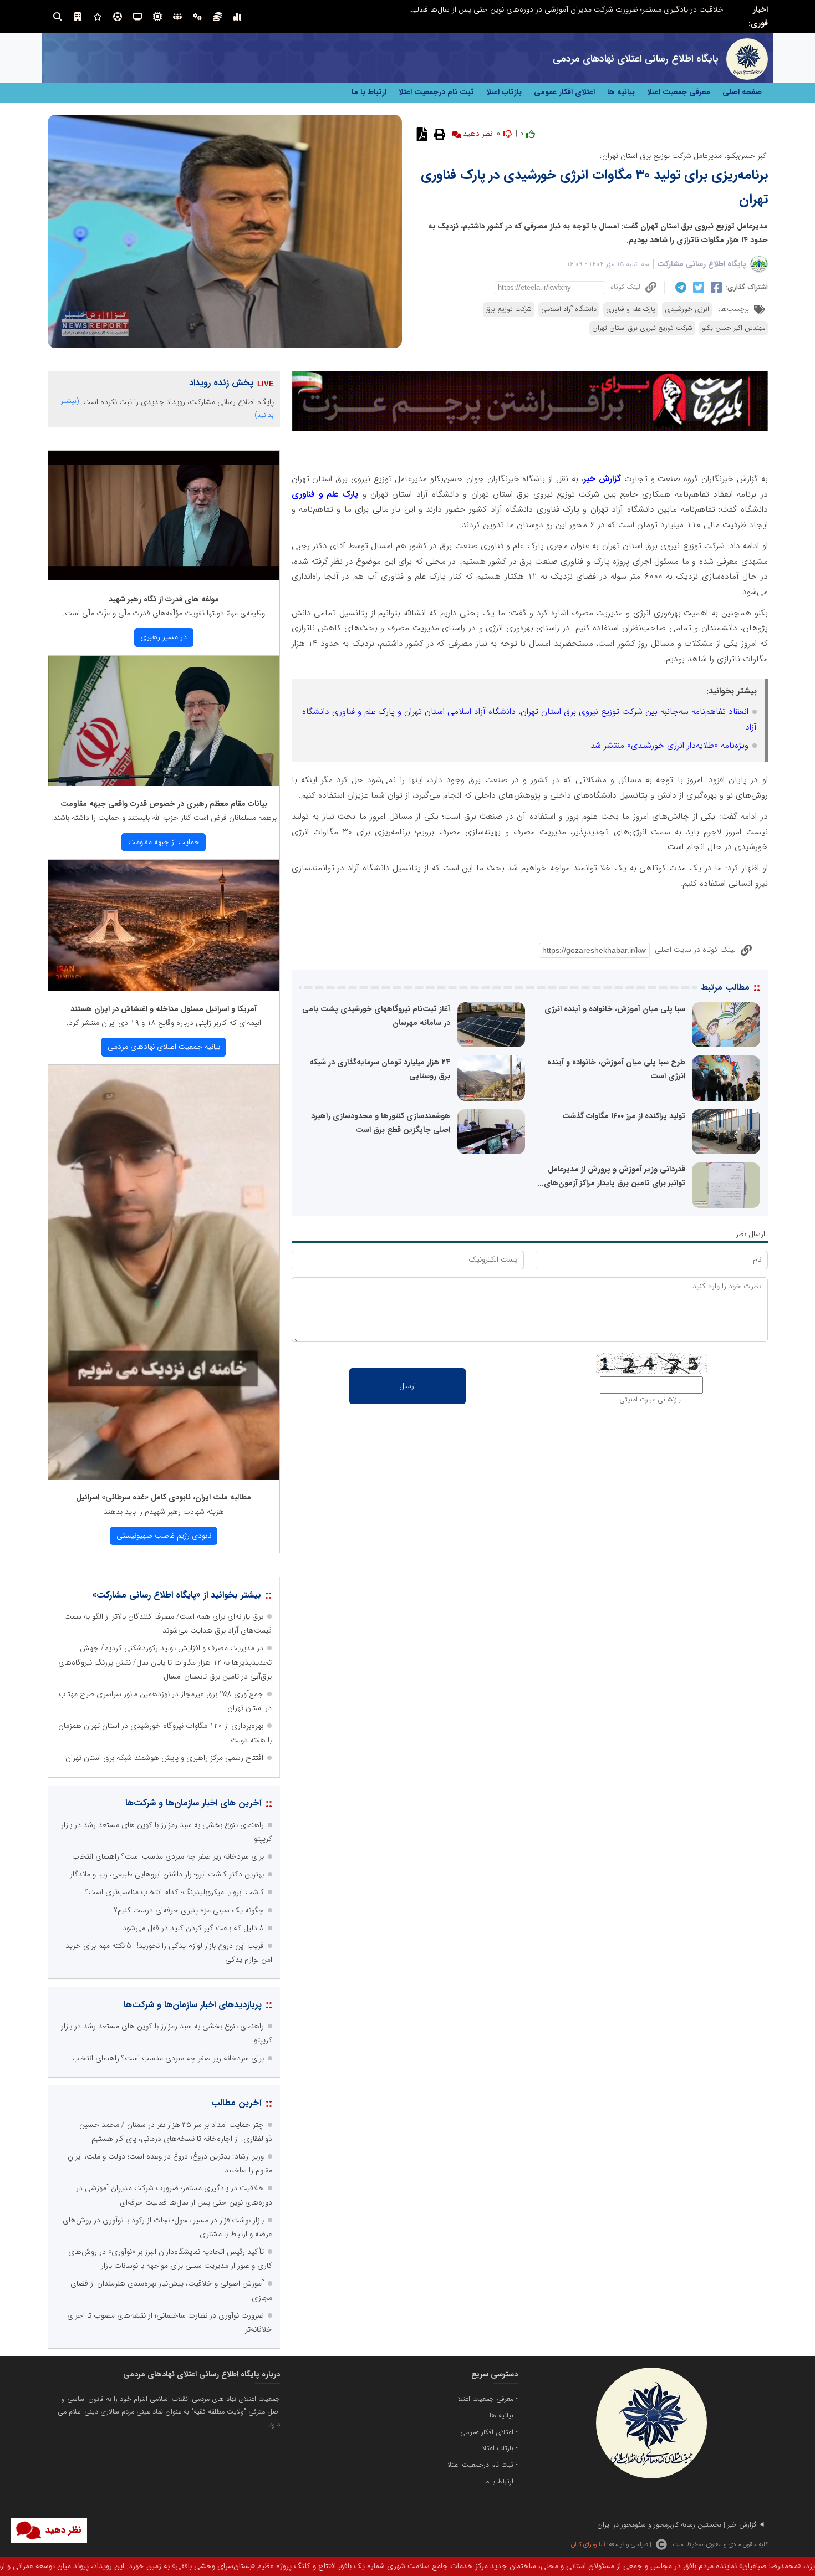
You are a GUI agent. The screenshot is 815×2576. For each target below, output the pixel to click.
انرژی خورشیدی (687, 309)
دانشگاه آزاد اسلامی (569, 309)
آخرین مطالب (236, 2103)
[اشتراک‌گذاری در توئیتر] (697, 288)
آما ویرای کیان (588, 2544)
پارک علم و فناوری (631, 309)
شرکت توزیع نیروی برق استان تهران (642, 328)
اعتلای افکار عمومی (564, 92)
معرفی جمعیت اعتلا (679, 92)
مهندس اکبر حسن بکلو (733, 328)
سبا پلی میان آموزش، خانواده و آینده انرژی (615, 1009)
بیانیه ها (621, 92)
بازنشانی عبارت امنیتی (650, 1400)
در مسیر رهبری (164, 637)
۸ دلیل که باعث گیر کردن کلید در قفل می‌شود (193, 1928)
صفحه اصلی (742, 92)
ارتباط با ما (369, 92)
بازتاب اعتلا (504, 92)
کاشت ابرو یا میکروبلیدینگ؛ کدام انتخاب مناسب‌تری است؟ (174, 1892)
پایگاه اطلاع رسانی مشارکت (702, 264)
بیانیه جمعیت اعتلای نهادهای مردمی (164, 1047)
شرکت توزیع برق (509, 309)
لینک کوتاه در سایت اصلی (695, 950)
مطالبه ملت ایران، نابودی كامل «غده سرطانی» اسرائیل (164, 1497)
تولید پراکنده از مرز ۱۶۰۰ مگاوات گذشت (624, 1116)
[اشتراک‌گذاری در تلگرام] (679, 287)
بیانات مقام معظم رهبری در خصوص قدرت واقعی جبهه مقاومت (164, 804)
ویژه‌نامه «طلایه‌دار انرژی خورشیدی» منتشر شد (669, 746)
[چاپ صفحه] (438, 134)
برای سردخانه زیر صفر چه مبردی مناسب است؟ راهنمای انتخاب (168, 1856)
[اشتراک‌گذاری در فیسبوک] (715, 288)
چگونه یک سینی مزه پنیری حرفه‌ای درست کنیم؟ (189, 1910)
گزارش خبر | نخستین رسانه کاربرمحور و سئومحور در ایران (677, 2525)
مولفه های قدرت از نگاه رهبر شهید (164, 599)
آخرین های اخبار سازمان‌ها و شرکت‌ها (193, 1803)
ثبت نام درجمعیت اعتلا (436, 92)
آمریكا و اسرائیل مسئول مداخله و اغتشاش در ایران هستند (164, 1009)
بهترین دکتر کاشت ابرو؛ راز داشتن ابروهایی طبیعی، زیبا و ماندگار (167, 1874)
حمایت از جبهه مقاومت (164, 842)
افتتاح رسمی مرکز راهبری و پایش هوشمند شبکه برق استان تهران (164, 1758)
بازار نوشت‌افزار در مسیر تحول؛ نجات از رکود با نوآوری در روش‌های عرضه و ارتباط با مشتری (585, 9)
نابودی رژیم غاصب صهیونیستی (164, 1536)
